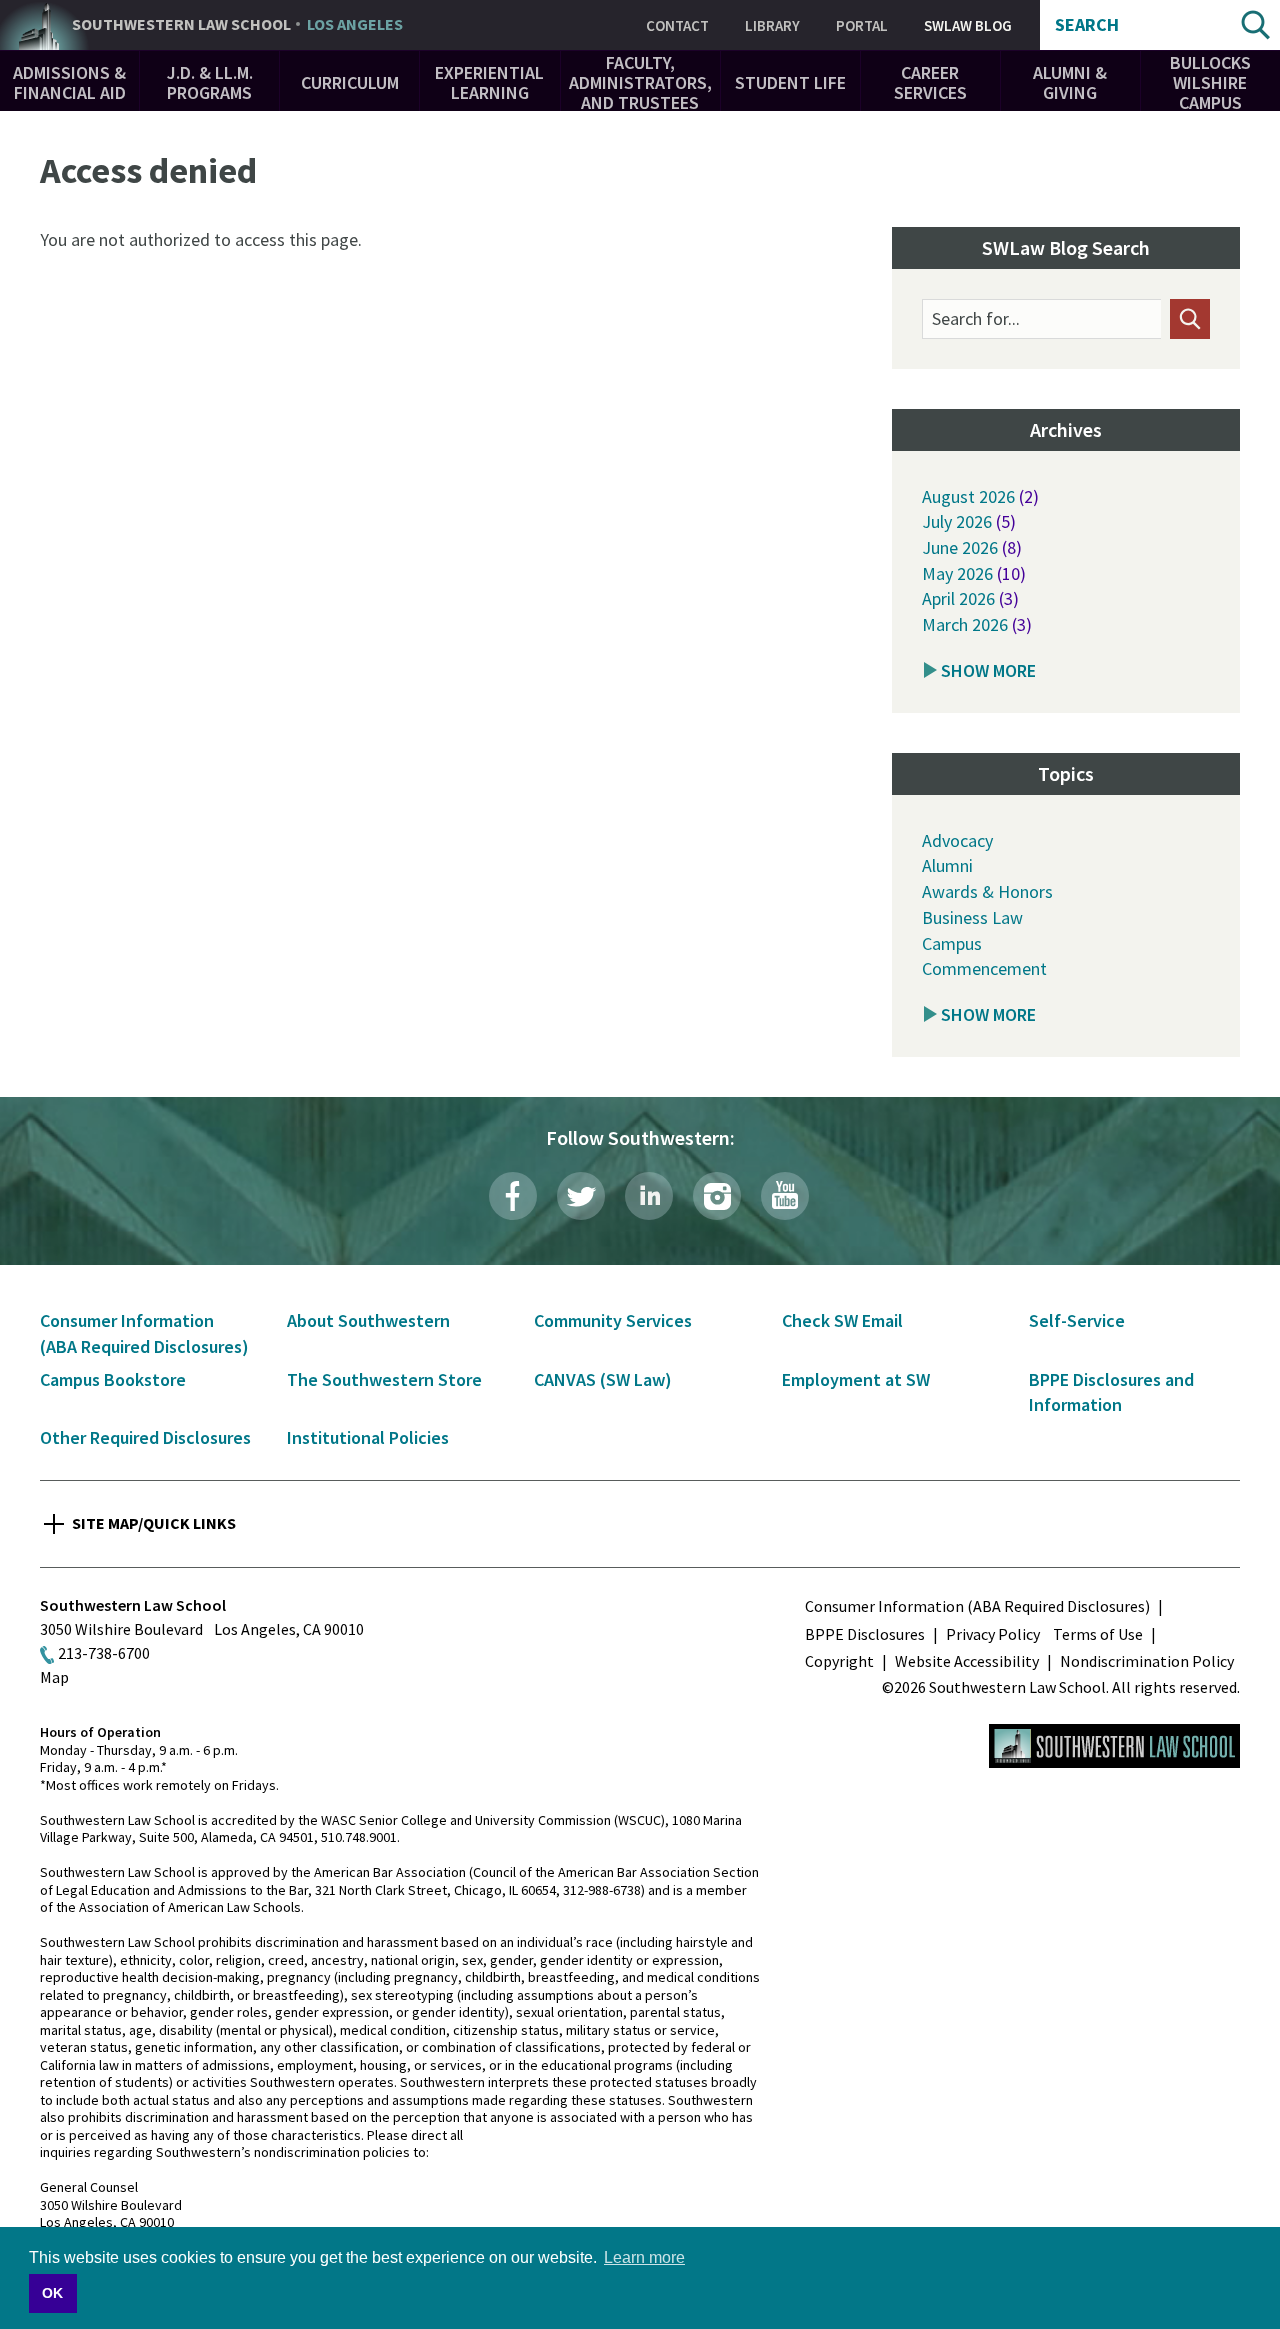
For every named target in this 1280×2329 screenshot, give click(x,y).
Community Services (613, 1320)
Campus (952, 943)
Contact (677, 25)
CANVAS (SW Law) (603, 1379)
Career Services (930, 82)
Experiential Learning (489, 82)
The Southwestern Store (384, 1379)
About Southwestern (368, 1320)
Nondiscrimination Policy (1147, 1661)
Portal (862, 25)
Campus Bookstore (113, 1379)
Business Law (972, 917)
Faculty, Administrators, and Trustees (640, 82)
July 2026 (957, 521)
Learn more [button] (644, 2257)
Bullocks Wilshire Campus (1210, 82)
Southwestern (237, 25)
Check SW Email (842, 1320)
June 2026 (960, 547)
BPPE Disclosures (865, 1634)
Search (1087, 25)
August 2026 (968, 496)
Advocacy (957, 840)
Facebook (513, 1196)
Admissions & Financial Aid (69, 82)
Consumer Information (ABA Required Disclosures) (977, 1606)
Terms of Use (1098, 1634)
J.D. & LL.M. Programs (210, 82)
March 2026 (965, 624)
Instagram (717, 1196)
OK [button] (52, 2293)
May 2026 (957, 573)
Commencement (984, 968)
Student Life (790, 82)
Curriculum (350, 82)
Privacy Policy (993, 1634)
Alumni (947, 865)
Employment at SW (856, 1379)
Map (54, 1677)
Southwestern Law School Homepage (1114, 1746)
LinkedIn (649, 1196)
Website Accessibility (967, 1661)
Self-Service (1077, 1320)
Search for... (976, 319)
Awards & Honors (987, 891)
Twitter (581, 1196)
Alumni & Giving (1070, 82)
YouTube (785, 1196)
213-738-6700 (104, 1653)
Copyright (839, 1661)
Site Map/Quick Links (154, 1523)
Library (772, 25)
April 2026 (958, 598)
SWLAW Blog (968, 25)
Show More (988, 670)
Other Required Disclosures (145, 1437)
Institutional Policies (368, 1437)
